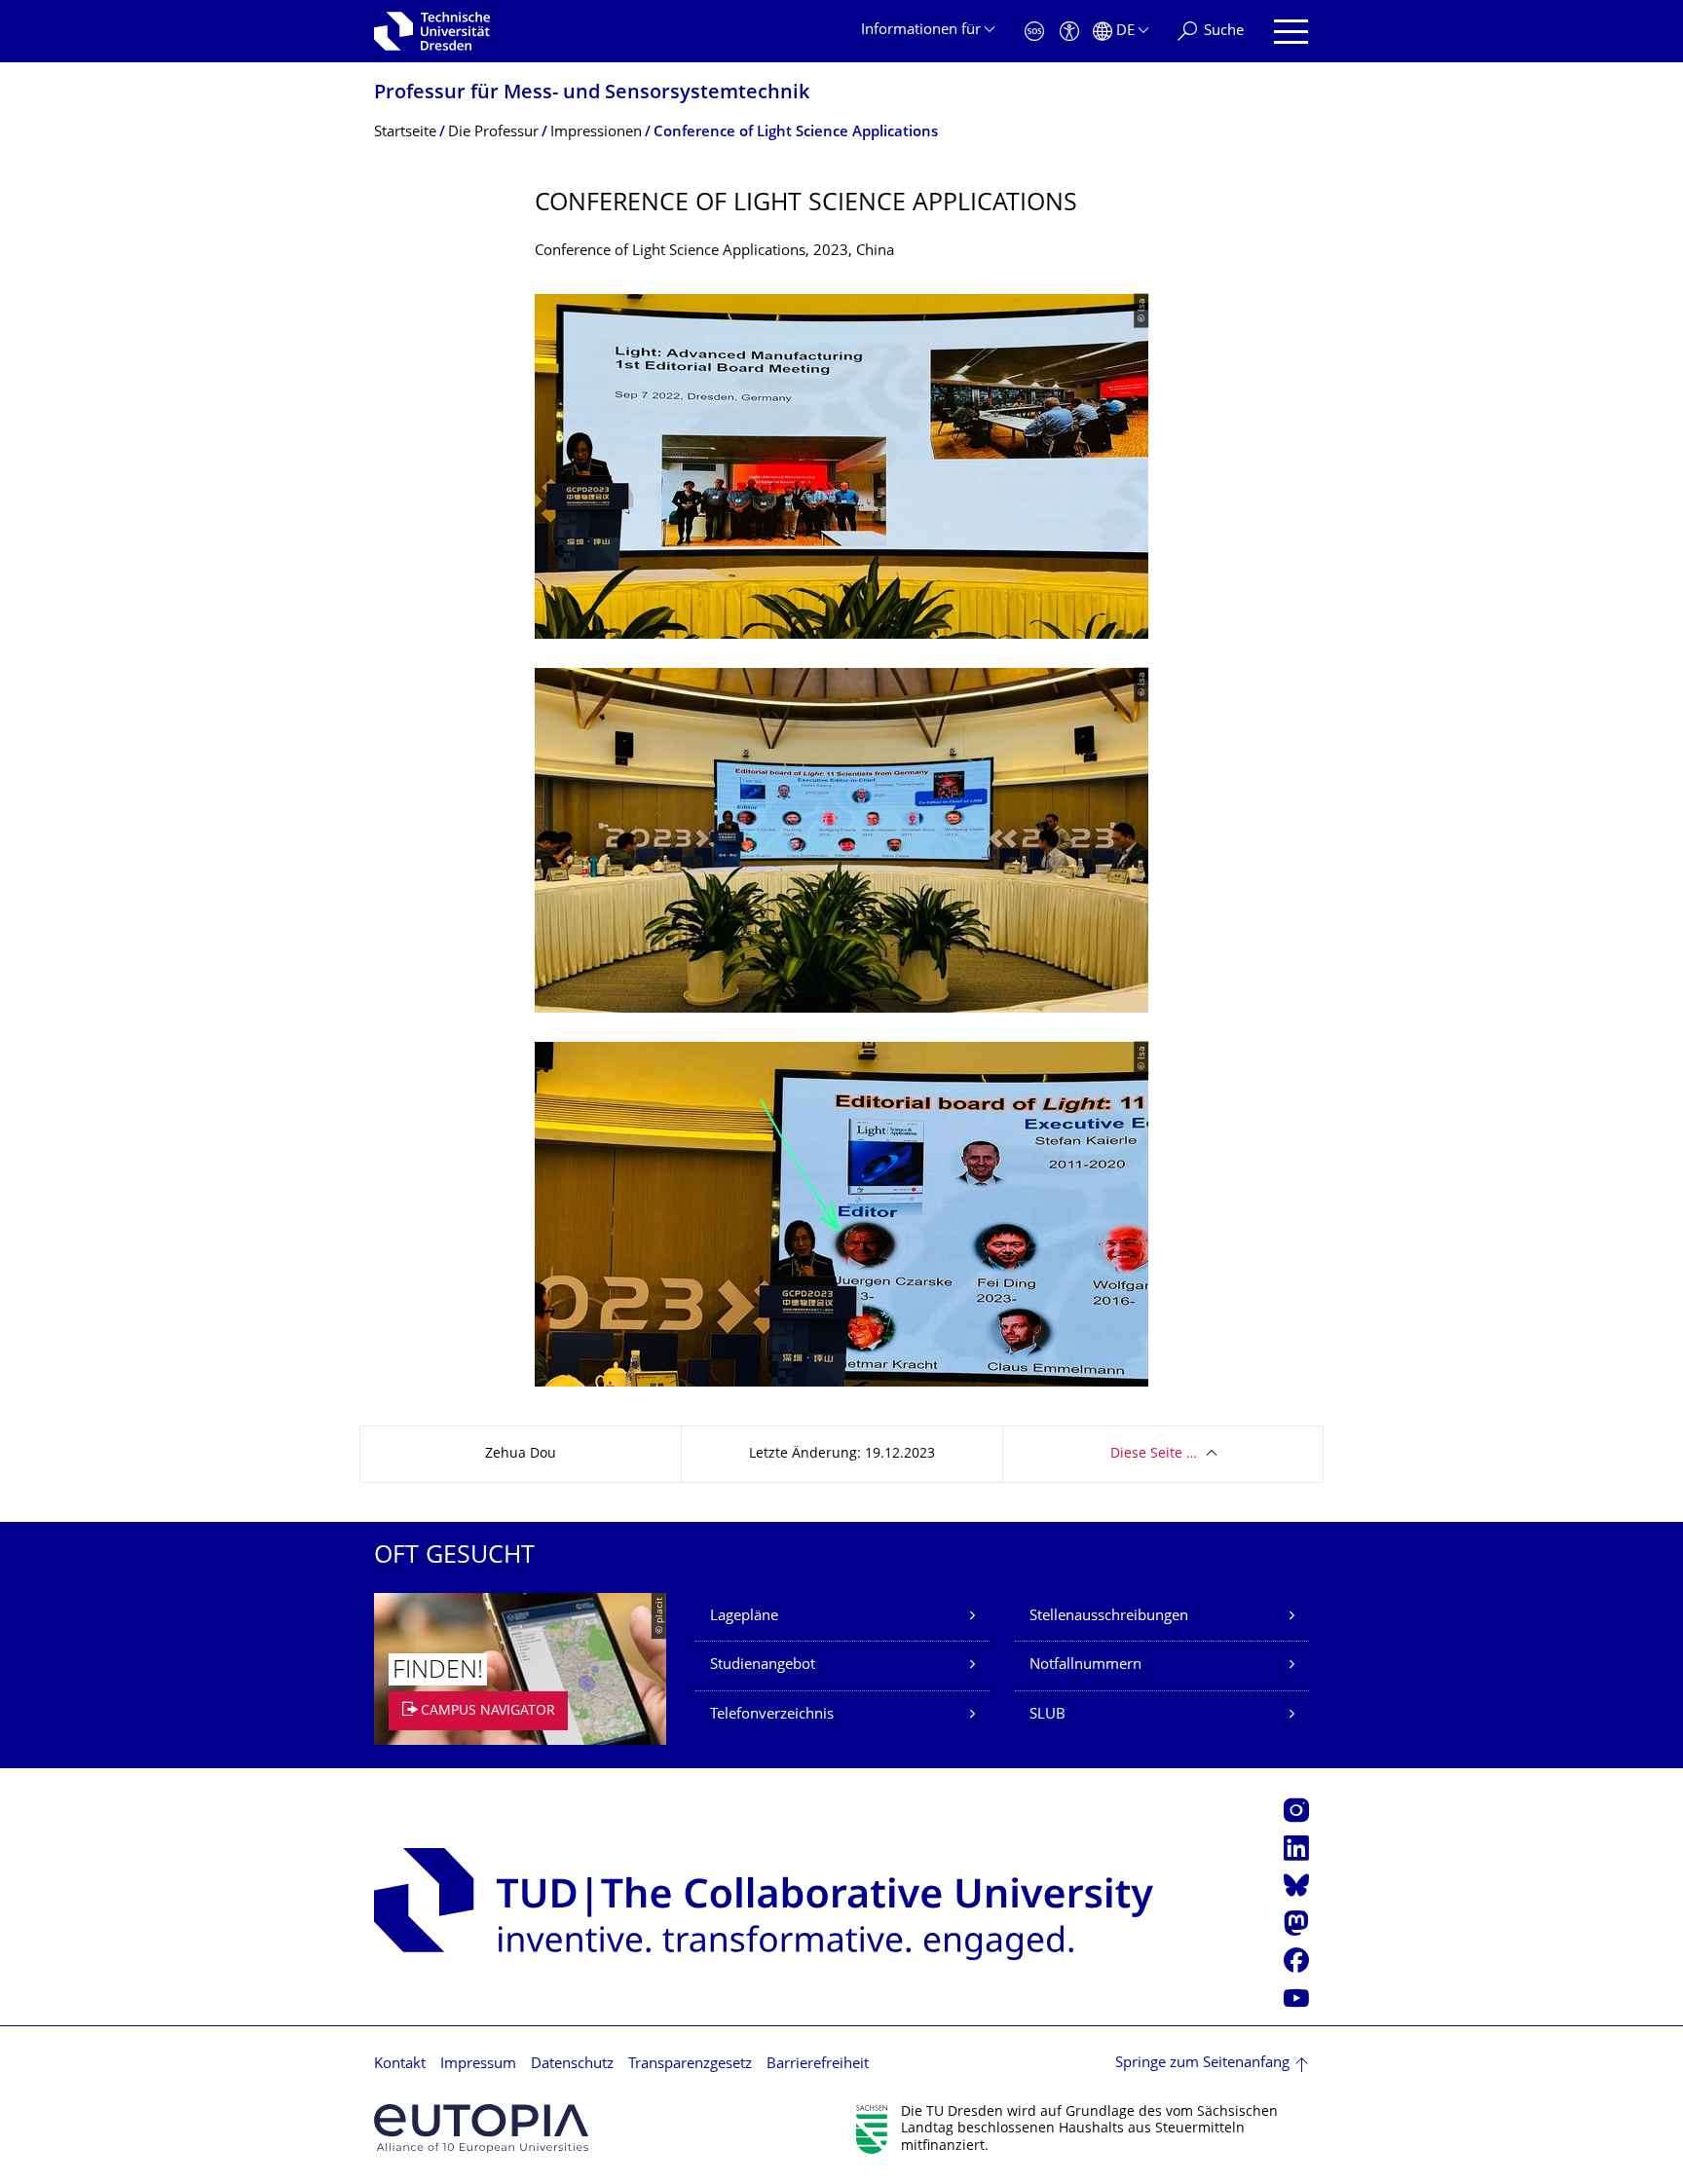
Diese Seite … (1154, 1454)
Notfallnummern (1085, 1666)
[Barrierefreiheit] (1069, 32)
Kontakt (400, 2065)
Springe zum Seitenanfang (1202, 2064)
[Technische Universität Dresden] (432, 31)
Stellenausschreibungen (1109, 1617)
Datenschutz (572, 2065)
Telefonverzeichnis (772, 1715)
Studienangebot (763, 1666)
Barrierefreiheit (818, 2065)
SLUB (1047, 1715)
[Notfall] (1034, 32)
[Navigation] (1291, 32)
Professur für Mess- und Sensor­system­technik (592, 94)
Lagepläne (744, 1617)
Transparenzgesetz (690, 2065)
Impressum (478, 2065)
